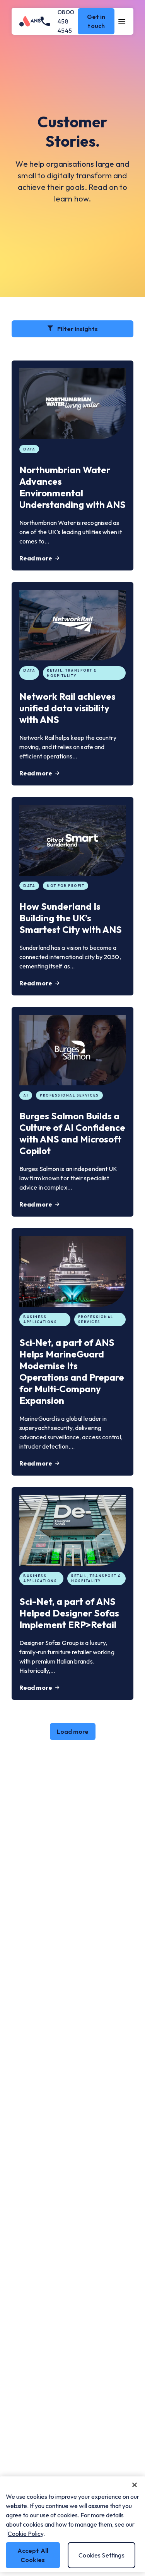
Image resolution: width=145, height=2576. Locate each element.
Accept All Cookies (33, 2555)
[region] (72, 2524)
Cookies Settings (101, 2555)
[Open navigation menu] (122, 21)
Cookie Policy (26, 2534)
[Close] (135, 2485)
